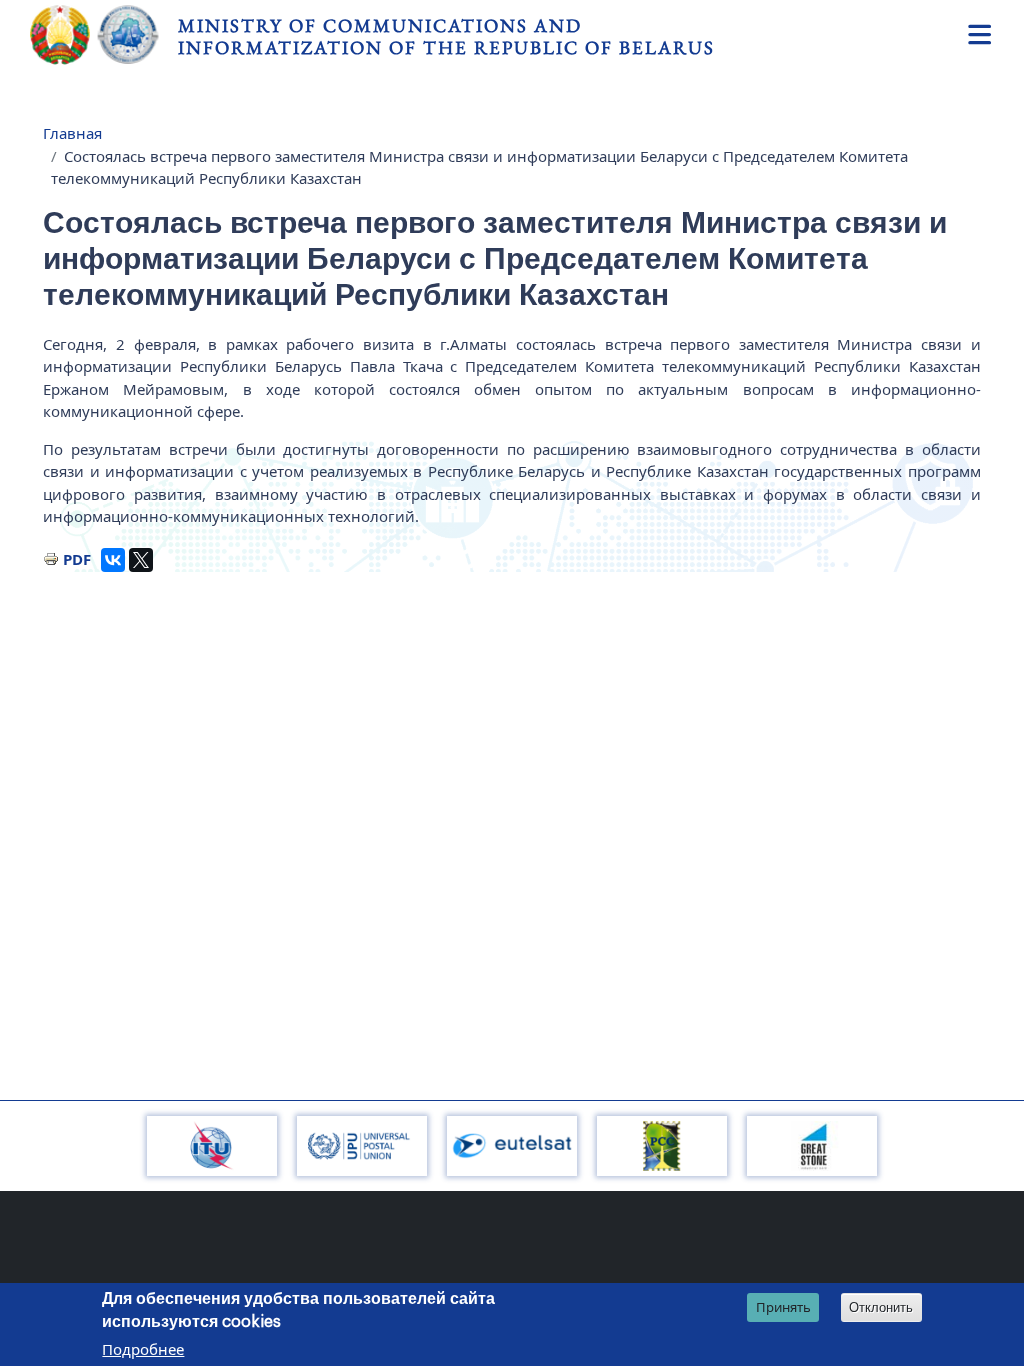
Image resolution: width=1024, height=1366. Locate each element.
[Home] (104, 35)
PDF (77, 559)
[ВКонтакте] (113, 560)
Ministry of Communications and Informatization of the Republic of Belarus (446, 36)
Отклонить (881, 1307)
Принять (783, 1307)
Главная (72, 133)
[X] (141, 560)
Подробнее (143, 1349)
